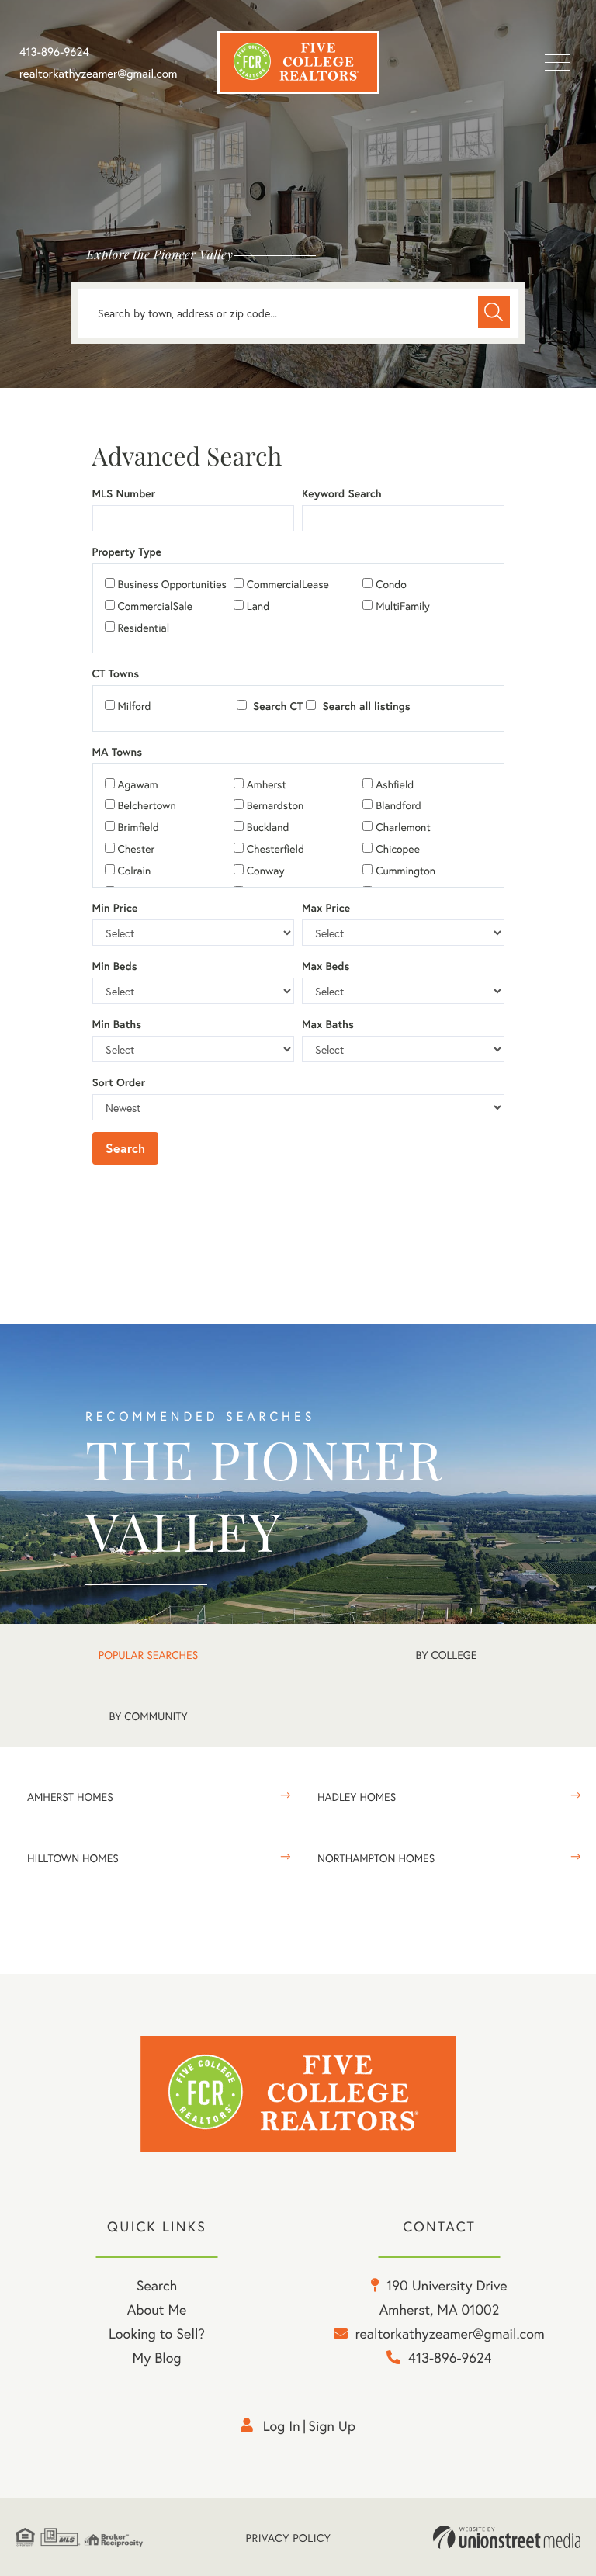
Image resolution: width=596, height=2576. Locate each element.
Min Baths (117, 1024)
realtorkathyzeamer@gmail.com (99, 74)
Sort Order (119, 1082)
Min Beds (115, 966)
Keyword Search (342, 493)
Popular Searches (148, 1655)
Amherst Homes (70, 1797)
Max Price (326, 908)
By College (447, 1655)
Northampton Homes (376, 1858)
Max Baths (328, 1024)
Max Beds (326, 966)
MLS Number (124, 493)
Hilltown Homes (73, 1858)
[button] (494, 312)
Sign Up (332, 2425)
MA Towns (118, 752)
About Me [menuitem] (157, 2309)
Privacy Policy (289, 2538)
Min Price (115, 908)
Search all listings (364, 706)
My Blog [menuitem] (157, 2357)
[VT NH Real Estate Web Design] (507, 2537)
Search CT (277, 706)
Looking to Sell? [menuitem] (157, 2333)
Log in (282, 2425)
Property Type (127, 552)
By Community (148, 1716)
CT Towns (116, 673)
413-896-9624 (54, 52)
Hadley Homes (357, 1797)
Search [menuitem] (157, 2285)
